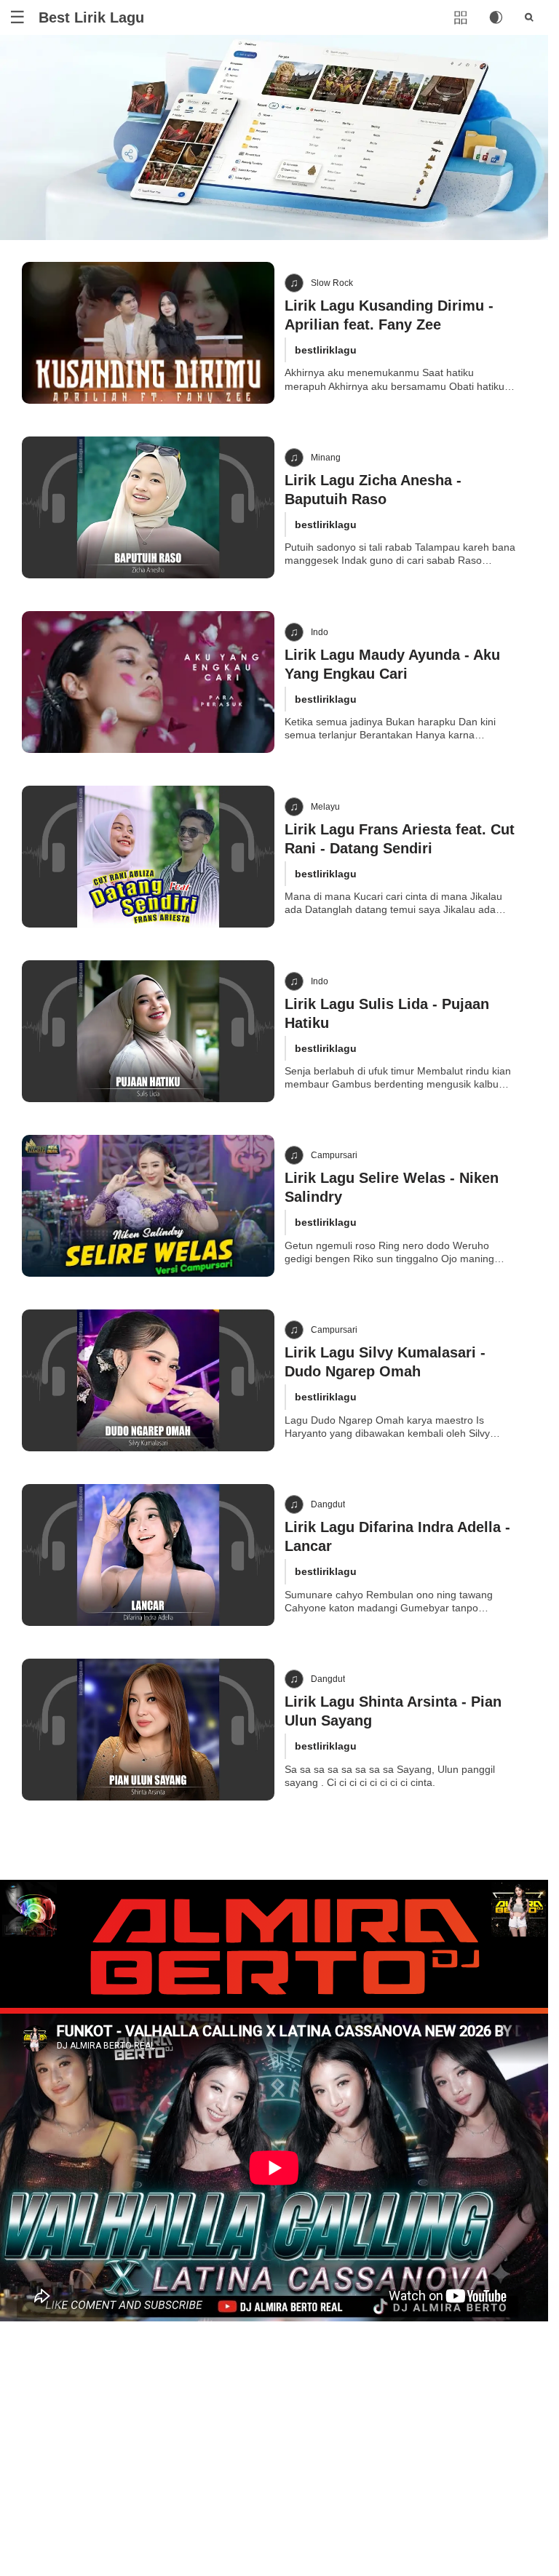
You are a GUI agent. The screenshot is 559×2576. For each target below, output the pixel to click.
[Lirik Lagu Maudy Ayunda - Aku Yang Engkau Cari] (148, 682)
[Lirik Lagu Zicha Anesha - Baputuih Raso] (148, 507)
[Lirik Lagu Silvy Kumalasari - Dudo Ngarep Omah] (148, 1380)
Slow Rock (332, 283)
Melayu (325, 807)
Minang (326, 458)
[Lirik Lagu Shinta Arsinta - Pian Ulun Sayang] (148, 1730)
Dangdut (328, 1504)
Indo (320, 632)
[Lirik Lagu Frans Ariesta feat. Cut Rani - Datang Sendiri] (148, 857)
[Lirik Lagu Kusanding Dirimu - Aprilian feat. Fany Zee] (148, 333)
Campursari (334, 1155)
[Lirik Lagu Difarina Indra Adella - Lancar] (148, 1555)
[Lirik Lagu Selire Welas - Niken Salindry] (148, 1206)
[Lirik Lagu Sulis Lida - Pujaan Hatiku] (148, 1031)
